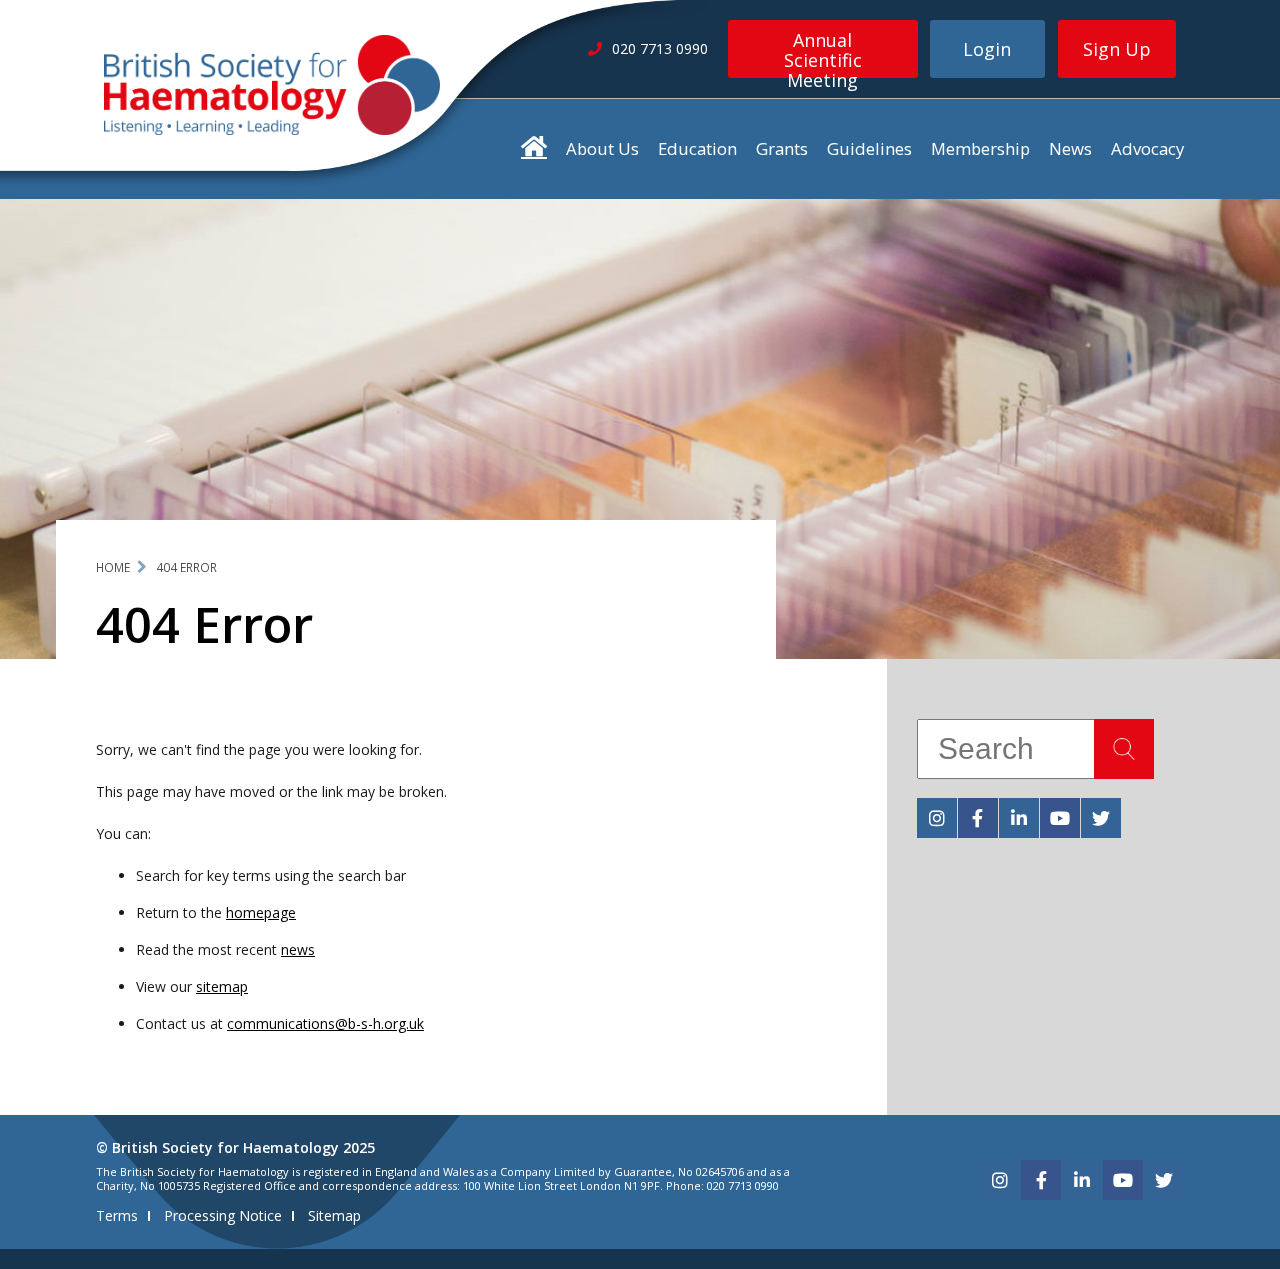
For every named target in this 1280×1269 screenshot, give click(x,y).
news (298, 949)
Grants (782, 148)
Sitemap (334, 1215)
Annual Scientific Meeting (823, 53)
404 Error (186, 567)
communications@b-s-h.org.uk (325, 1023)
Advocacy (1147, 148)
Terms (117, 1215)
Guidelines (869, 148)
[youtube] (1060, 818)
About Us (602, 148)
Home (113, 567)
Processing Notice (223, 1215)
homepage (261, 912)
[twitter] (1101, 818)
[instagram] (937, 818)
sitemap (222, 986)
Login (987, 49)
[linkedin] (1019, 818)
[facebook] (978, 818)
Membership (980, 148)
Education (697, 148)
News (1070, 148)
